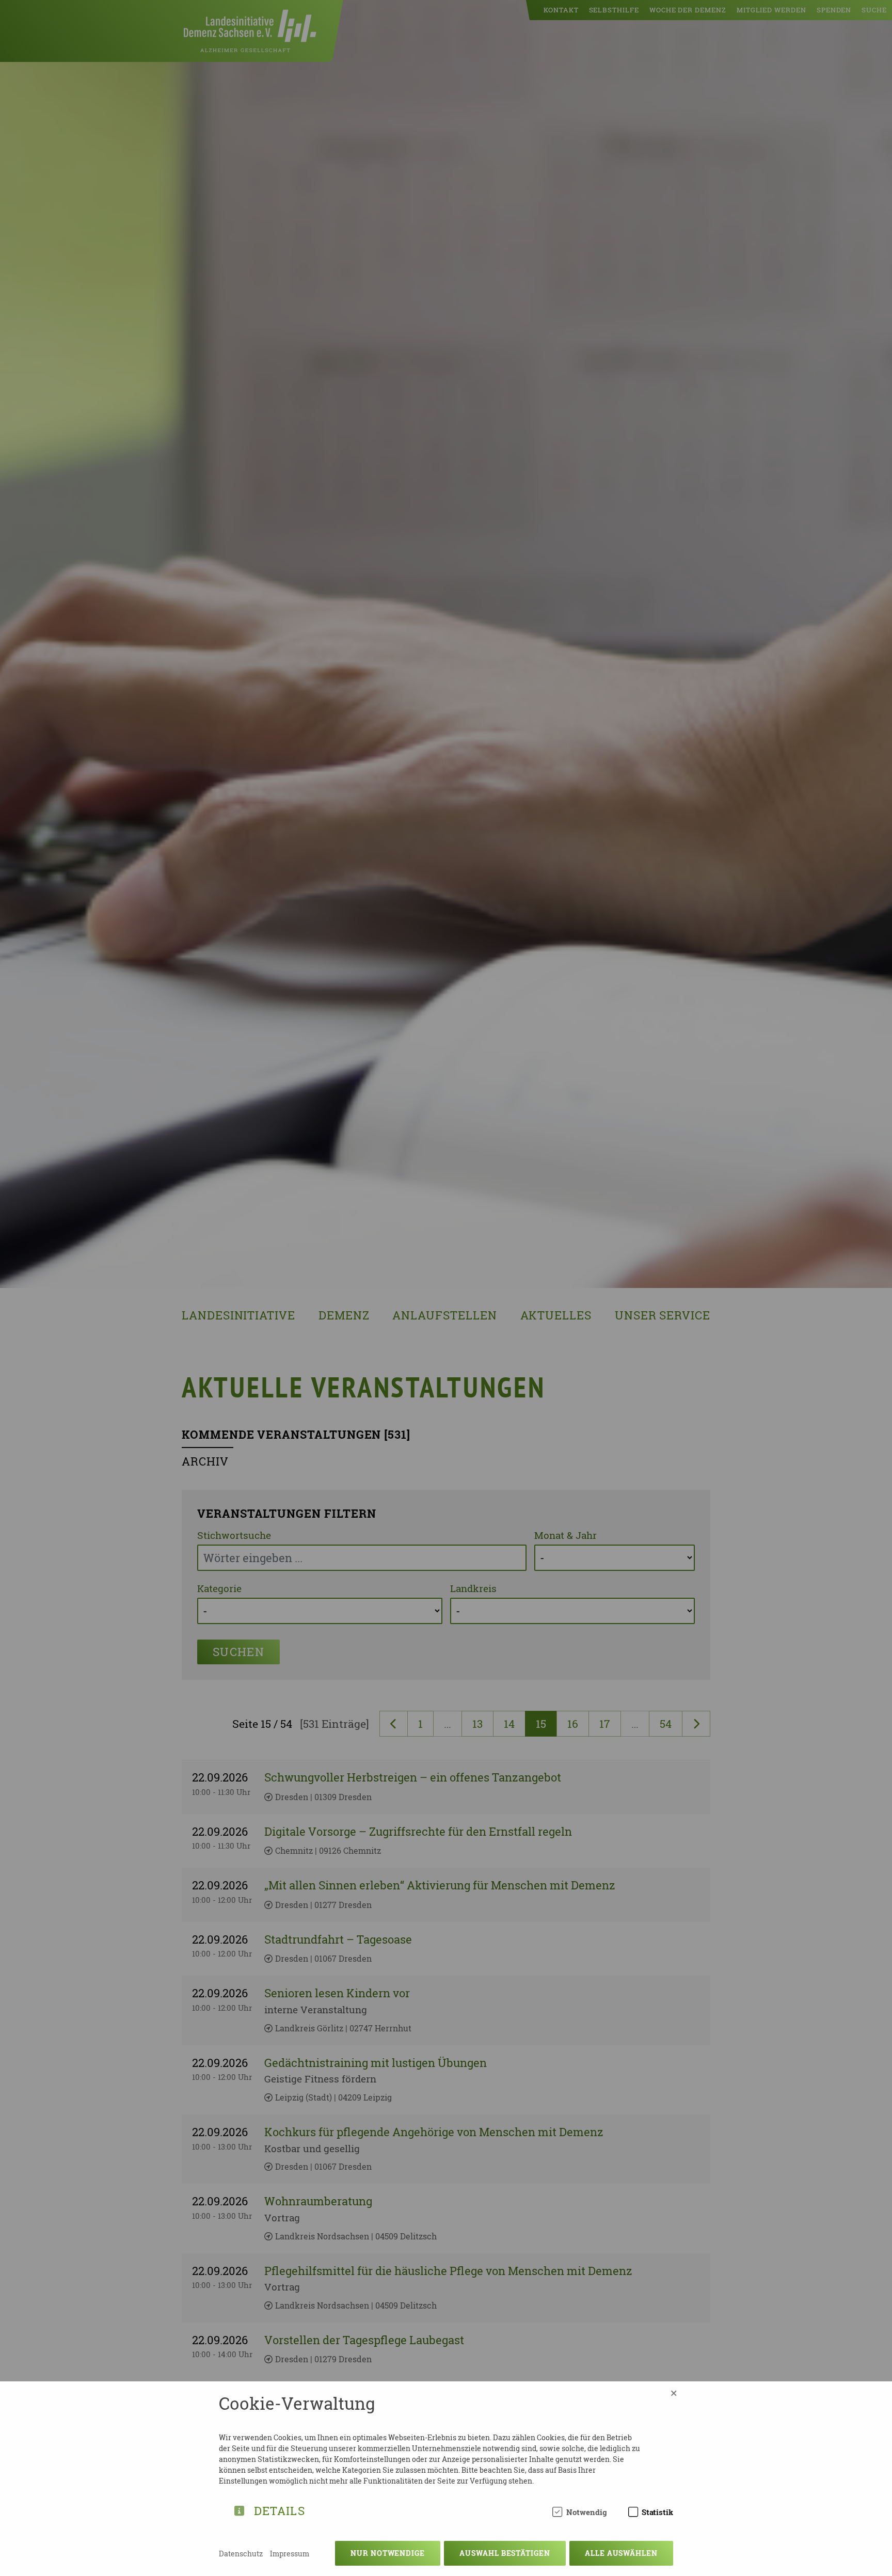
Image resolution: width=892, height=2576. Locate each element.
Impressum (290, 2554)
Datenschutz (241, 2554)
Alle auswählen (621, 2553)
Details (280, 2509)
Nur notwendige (388, 2553)
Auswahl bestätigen (505, 2553)
